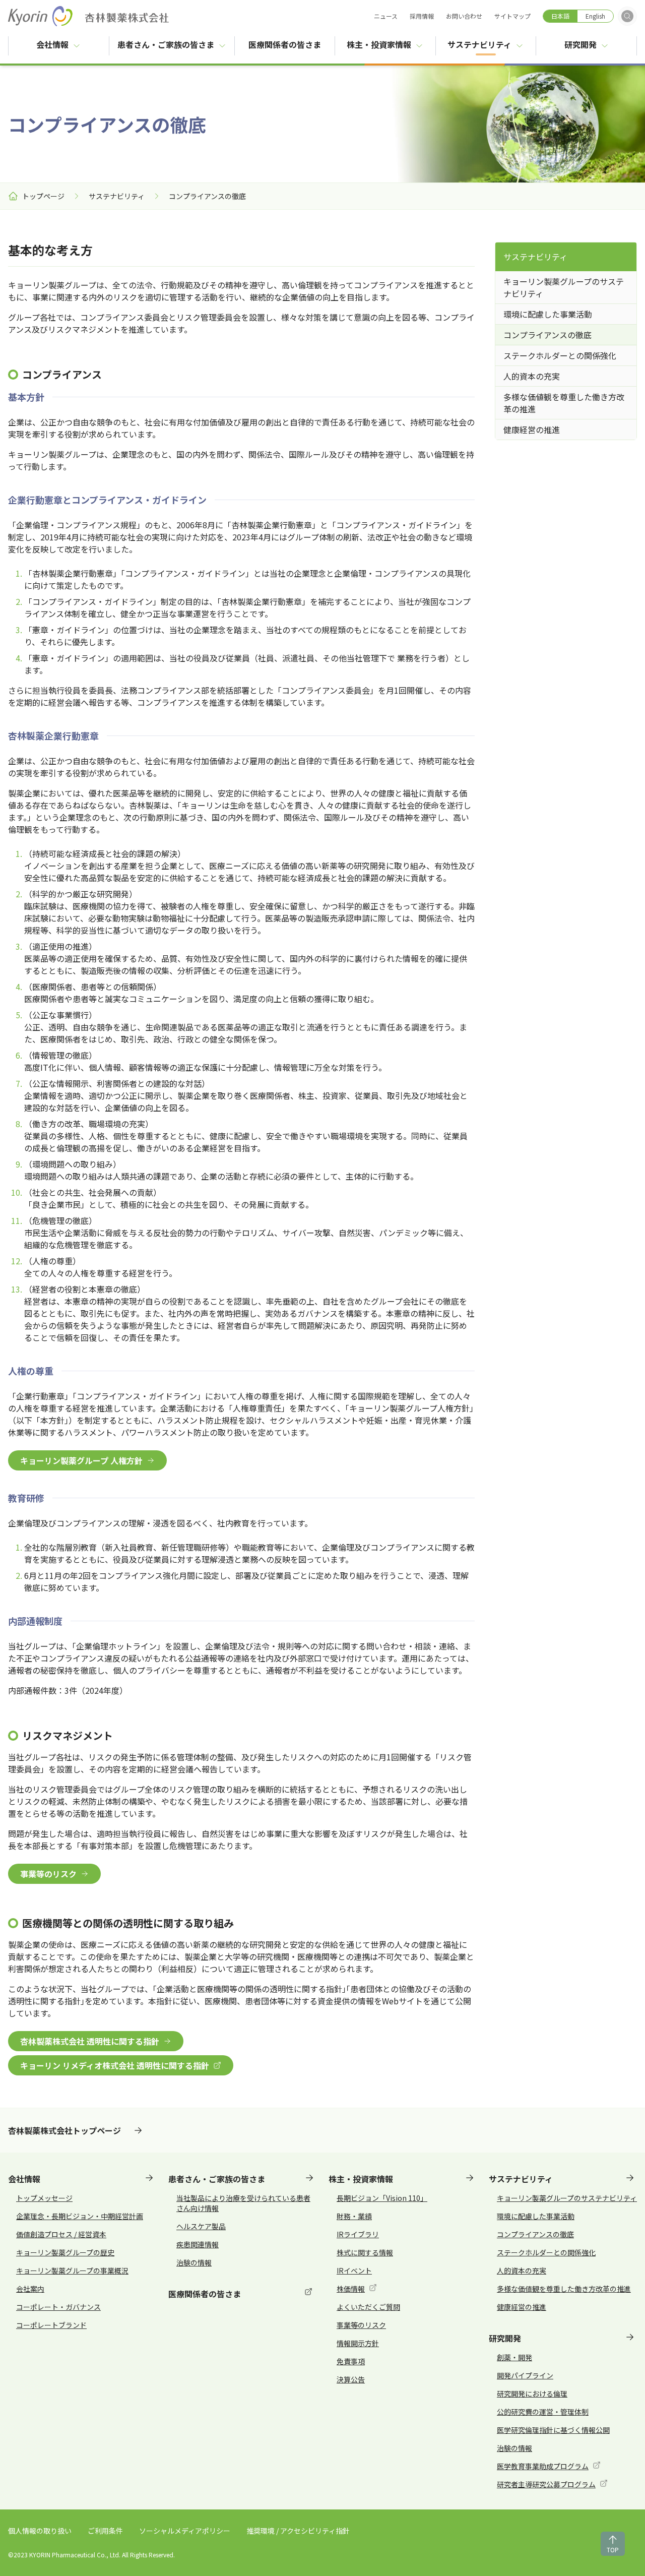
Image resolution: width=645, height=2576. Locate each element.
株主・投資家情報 (379, 44)
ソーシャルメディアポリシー (185, 2531)
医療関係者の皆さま (292, 44)
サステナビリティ (479, 44)
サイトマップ (512, 16)
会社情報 (52, 44)
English (595, 16)
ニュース (386, 16)
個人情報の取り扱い (40, 2531)
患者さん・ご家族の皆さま (166, 44)
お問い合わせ (464, 16)
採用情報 (422, 16)
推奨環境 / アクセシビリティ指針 (298, 2531)
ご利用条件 (105, 2531)
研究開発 (580, 44)
